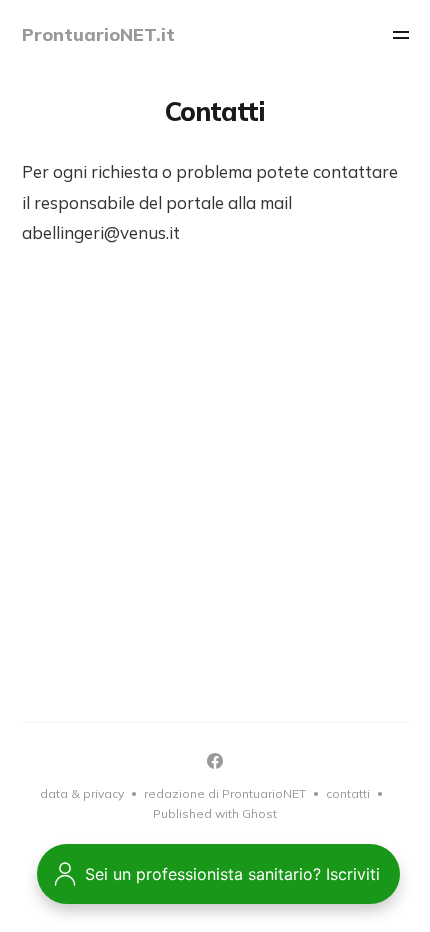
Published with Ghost (215, 813)
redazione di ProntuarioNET (225, 793)
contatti (348, 793)
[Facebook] (215, 761)
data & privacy (82, 793)
